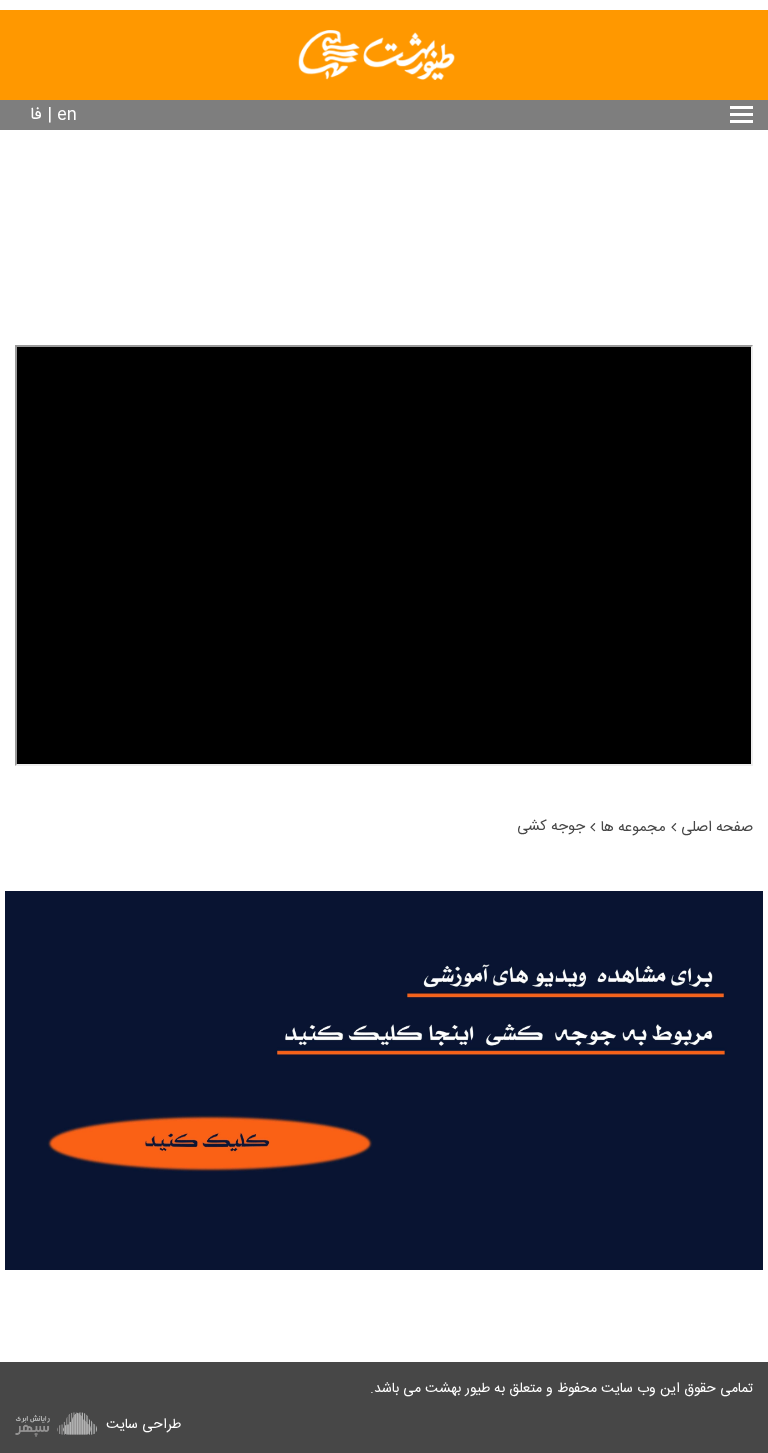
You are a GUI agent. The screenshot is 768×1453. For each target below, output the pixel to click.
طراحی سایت (141, 1425)
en (67, 115)
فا (36, 115)
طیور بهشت (457, 1389)
